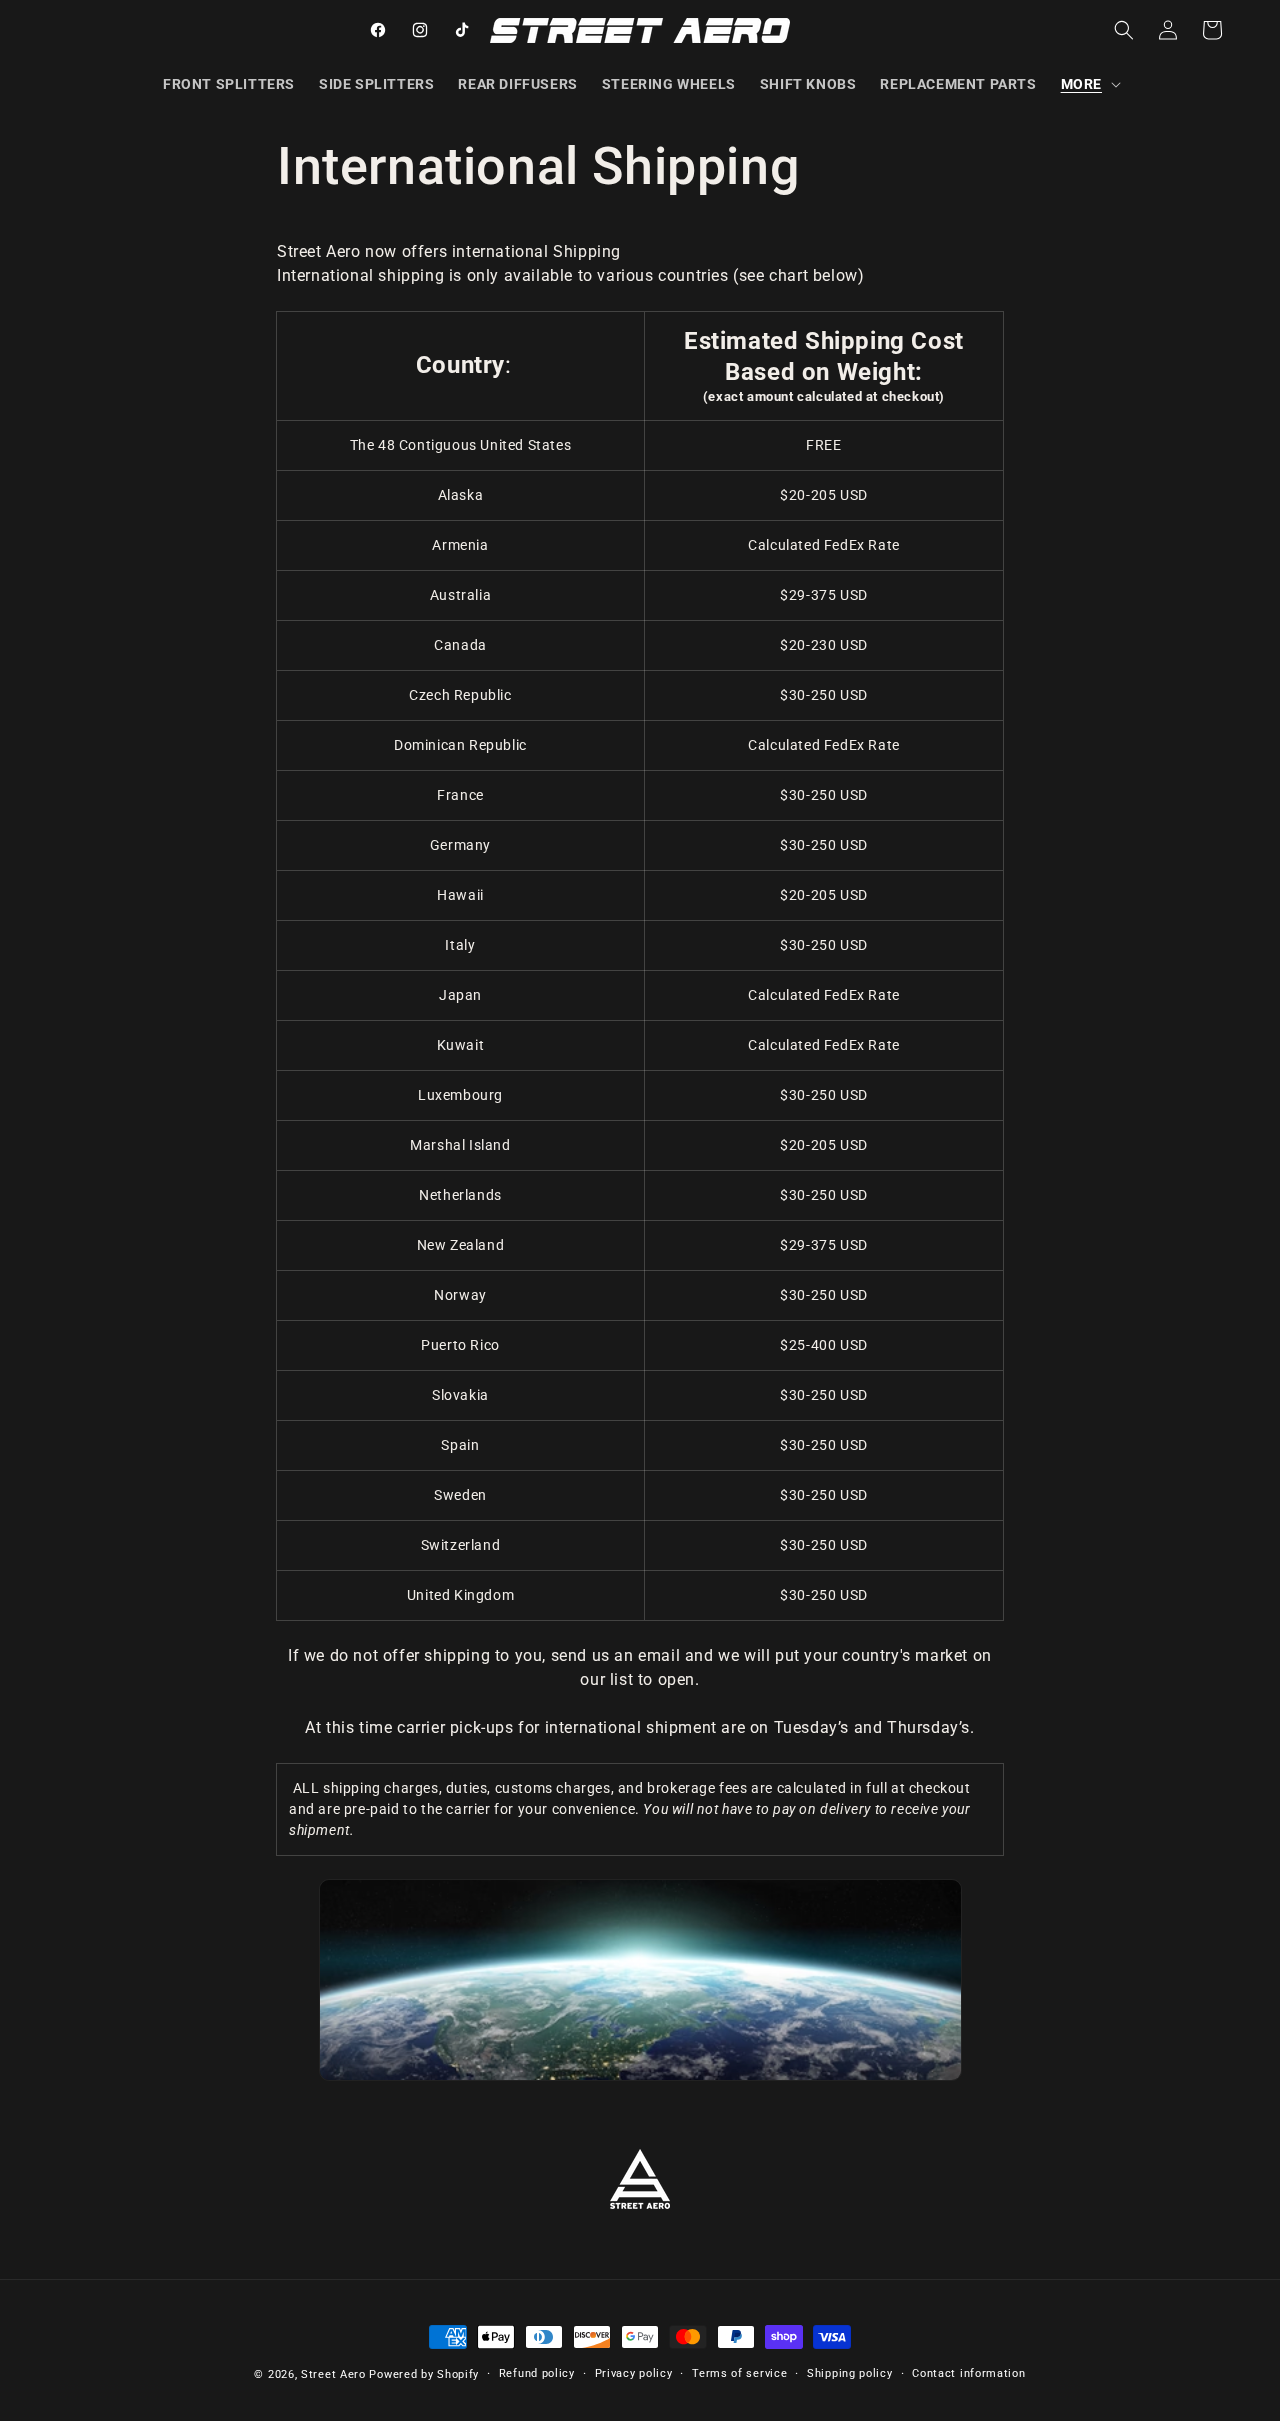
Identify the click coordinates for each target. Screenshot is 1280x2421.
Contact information (968, 2373)
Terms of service (739, 2373)
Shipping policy (850, 2373)
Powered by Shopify (424, 2374)
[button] (1089, 84)
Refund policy (537, 2373)
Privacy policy (634, 2373)
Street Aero (333, 2374)
